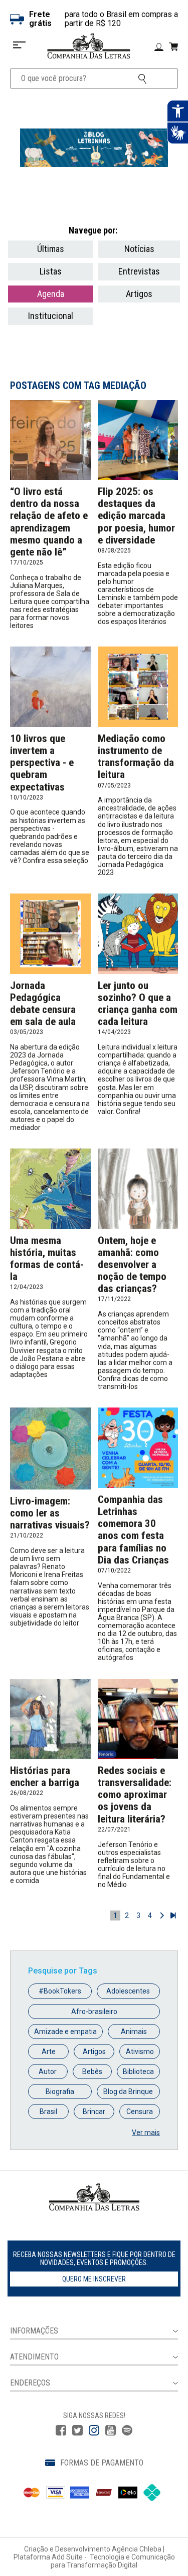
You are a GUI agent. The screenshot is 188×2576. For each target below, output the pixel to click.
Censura (140, 2111)
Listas (51, 271)
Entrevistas (139, 271)
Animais (134, 2031)
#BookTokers (60, 1991)
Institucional (51, 316)
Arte (49, 2051)
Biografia (60, 2091)
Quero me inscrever (94, 2279)
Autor (48, 2071)
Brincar (94, 2111)
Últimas (51, 249)
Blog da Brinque (128, 2091)
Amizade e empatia (65, 2031)
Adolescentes (128, 1991)
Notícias (139, 249)
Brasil (48, 2111)
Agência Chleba (137, 2549)
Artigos (139, 294)
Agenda (51, 294)
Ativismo (140, 2051)
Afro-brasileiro (94, 2011)
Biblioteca (138, 2071)
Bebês (92, 2071)
